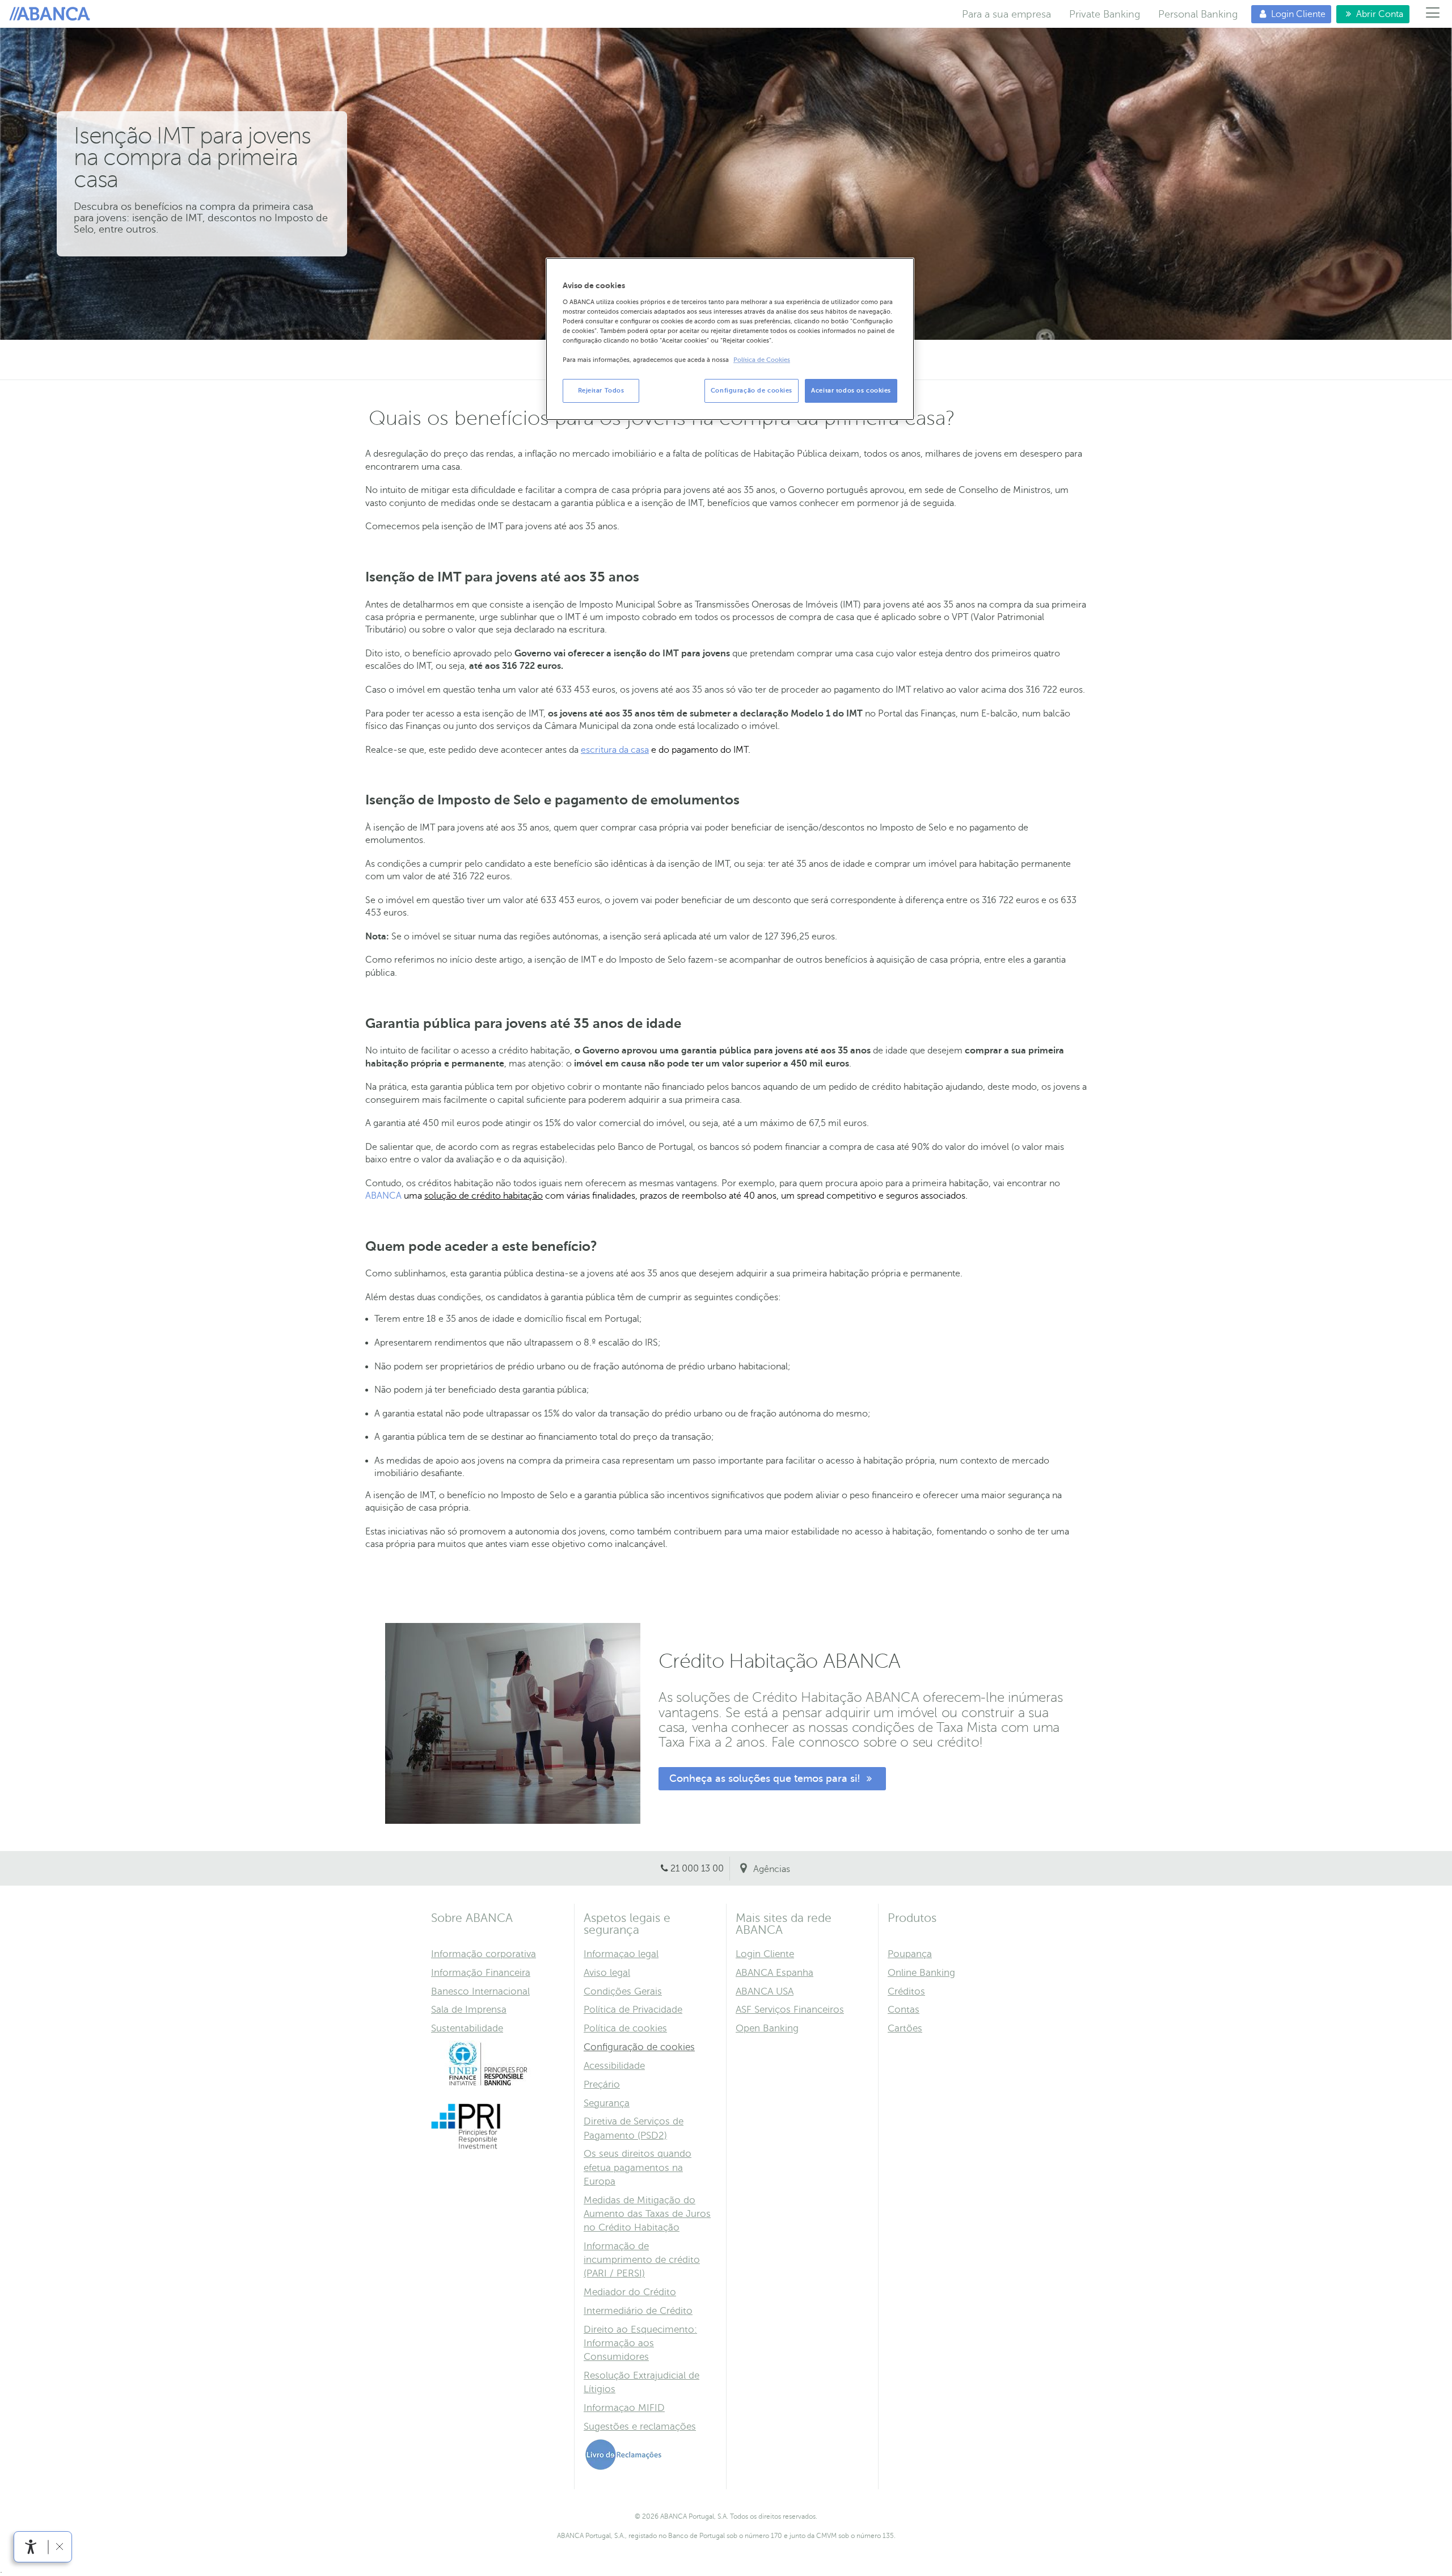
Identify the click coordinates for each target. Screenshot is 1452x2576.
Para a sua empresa (1006, 14)
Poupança (910, 1954)
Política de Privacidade (633, 2010)
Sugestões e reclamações (640, 2427)
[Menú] (1433, 14)
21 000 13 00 (697, 1869)
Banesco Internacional (480, 1991)
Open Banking (767, 2028)
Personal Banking (1198, 14)
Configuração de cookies (639, 2047)
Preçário (602, 2084)
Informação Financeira (481, 1973)
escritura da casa (615, 750)
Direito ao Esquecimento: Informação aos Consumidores (640, 2343)
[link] (31, 2547)
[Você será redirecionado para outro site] (488, 2084)
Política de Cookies (762, 360)
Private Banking (1105, 14)
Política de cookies (625, 2028)
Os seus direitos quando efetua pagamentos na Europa (638, 2167)
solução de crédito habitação (484, 1196)
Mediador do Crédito (630, 2292)
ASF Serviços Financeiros (790, 2010)
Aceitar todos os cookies (851, 391)
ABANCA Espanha (774, 1973)
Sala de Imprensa (469, 2010)
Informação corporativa (484, 1954)
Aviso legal (607, 1973)
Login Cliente (1288, 14)
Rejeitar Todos (601, 391)
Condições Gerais (623, 1991)
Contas (904, 2010)
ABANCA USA (765, 1991)
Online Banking (921, 1973)
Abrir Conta (1370, 14)
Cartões (905, 2028)
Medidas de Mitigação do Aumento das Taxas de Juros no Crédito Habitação (647, 2214)
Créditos (906, 1991)
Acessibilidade (614, 2066)
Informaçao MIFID (624, 2408)
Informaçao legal (621, 1954)
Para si (52, 14)
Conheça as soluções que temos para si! (766, 1778)
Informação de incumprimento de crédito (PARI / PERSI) (642, 2260)
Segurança (607, 2103)
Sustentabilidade (467, 2028)
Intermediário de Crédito (638, 2311)
